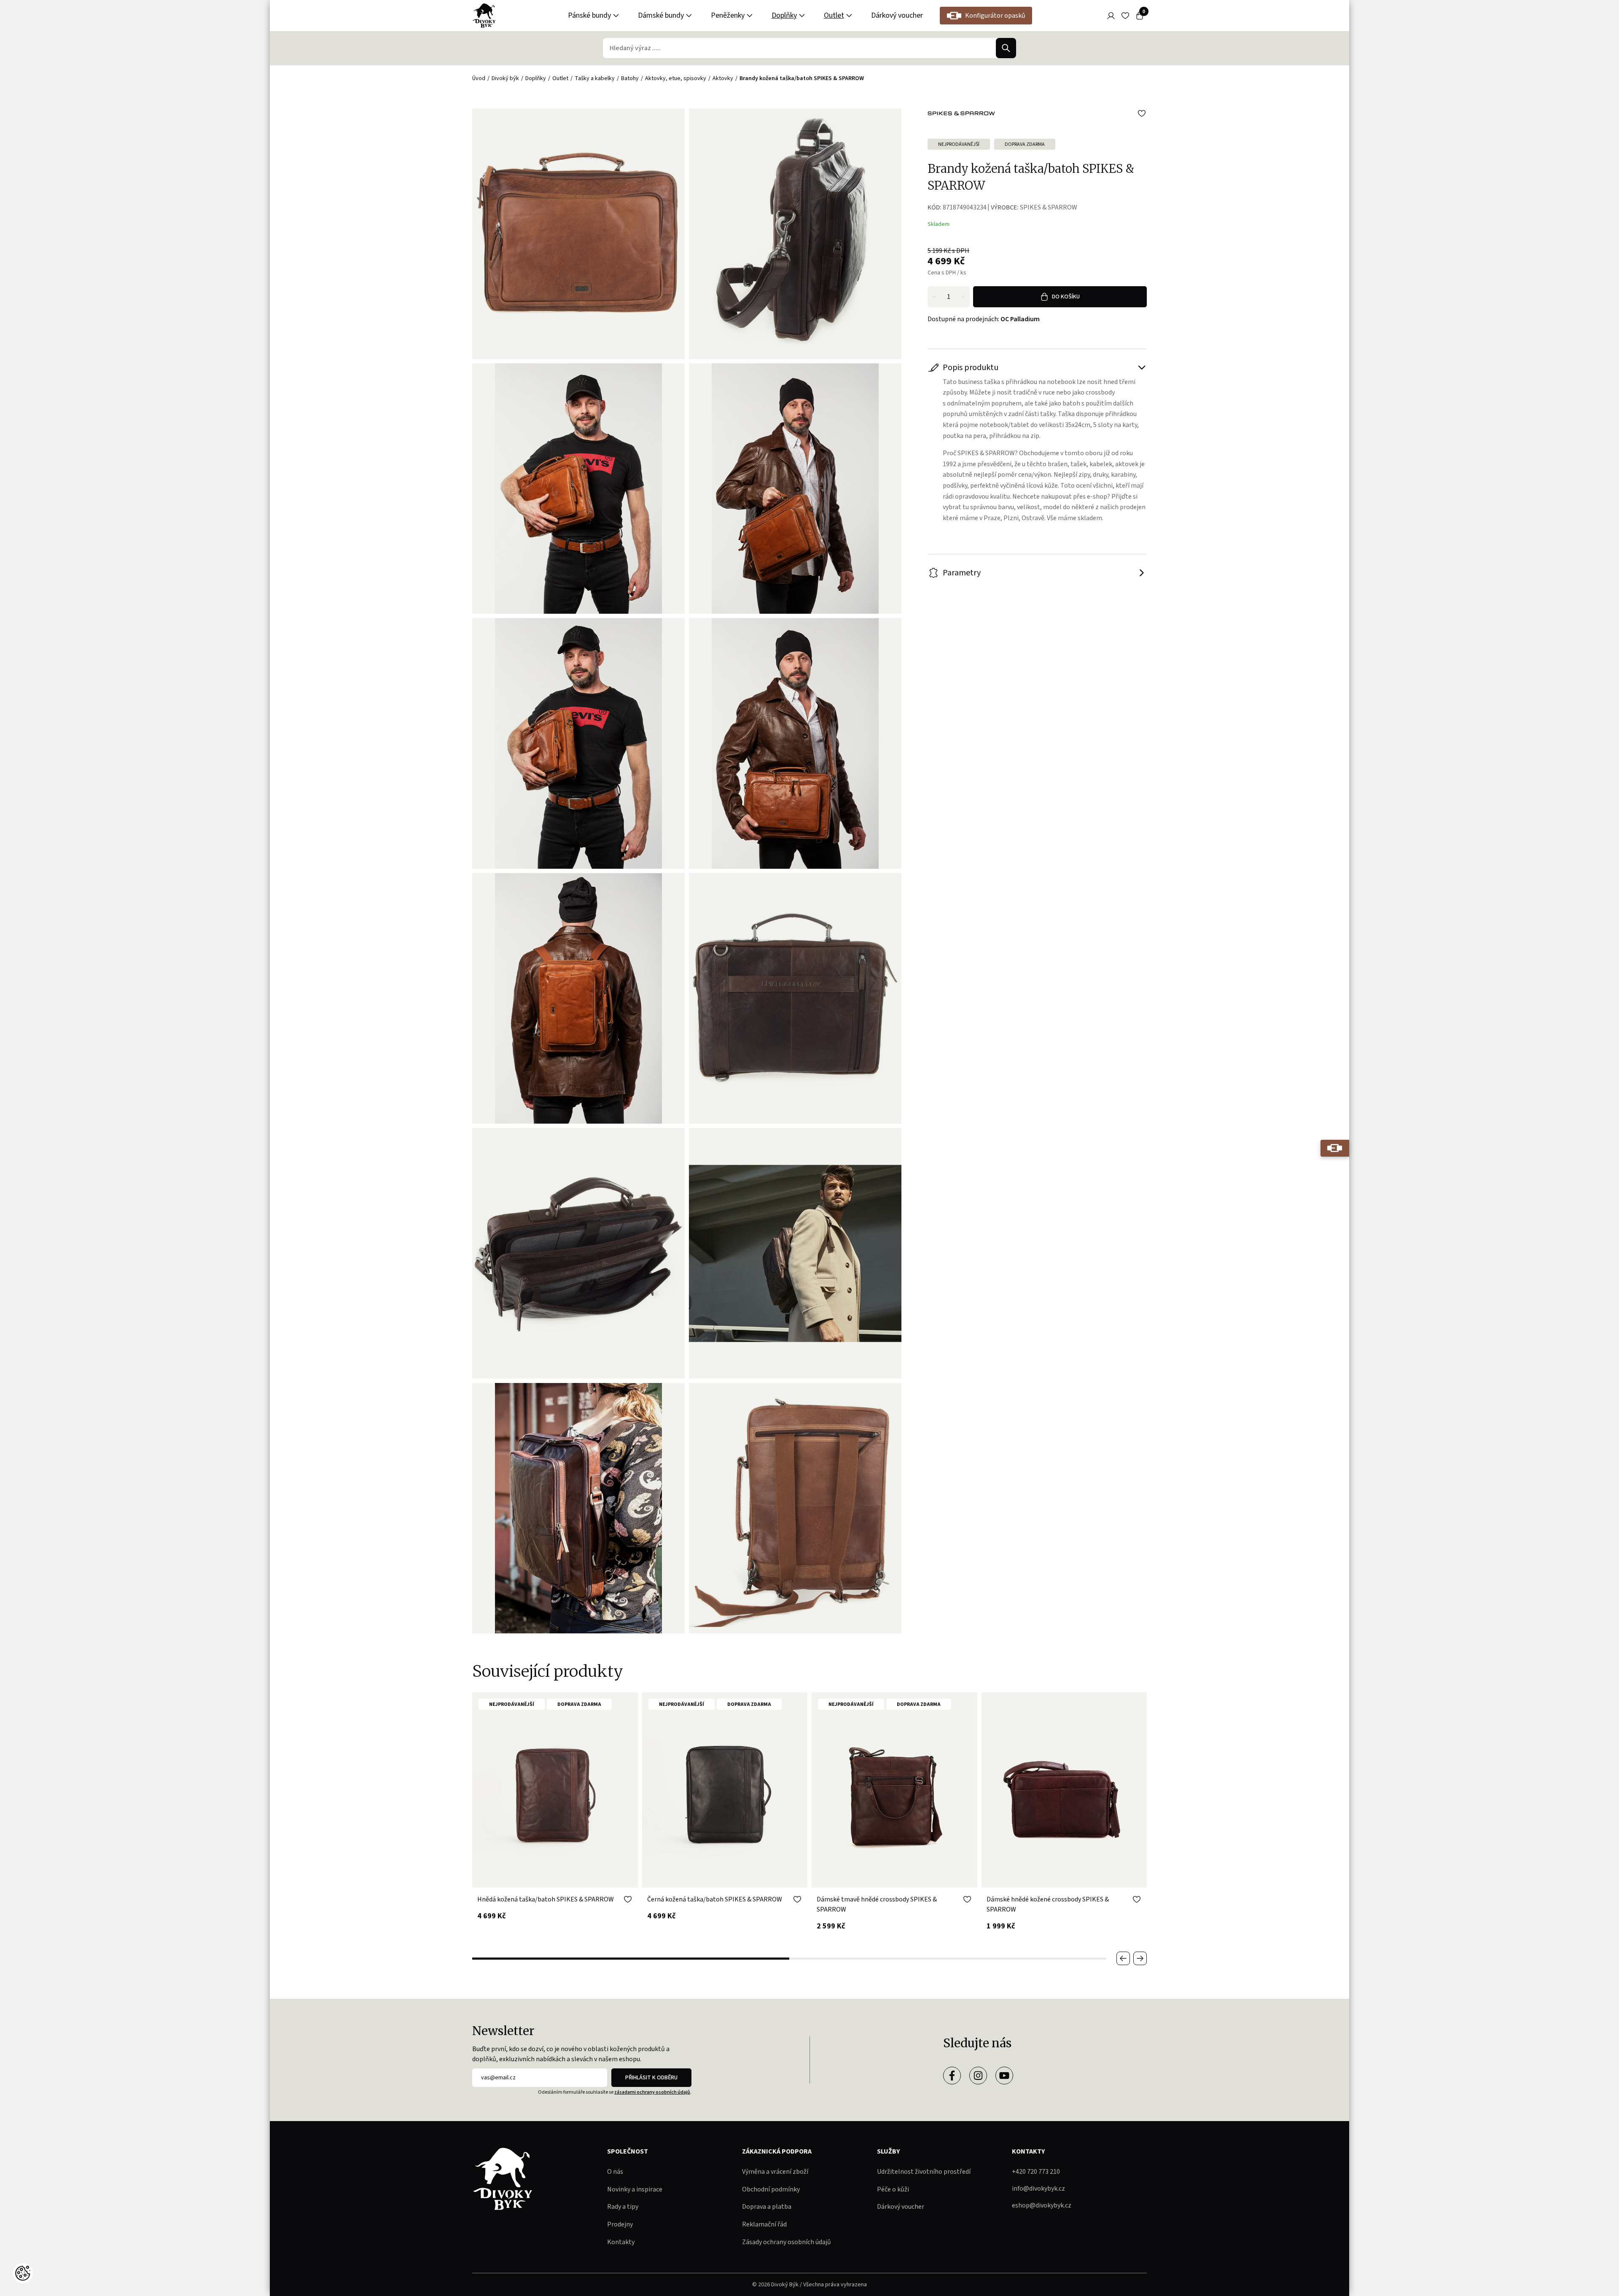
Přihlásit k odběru (651, 2078)
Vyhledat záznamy (1006, 48)
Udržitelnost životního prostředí (924, 2172)
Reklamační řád (764, 2224)
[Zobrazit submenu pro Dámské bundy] (689, 16)
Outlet (834, 15)
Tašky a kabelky (595, 78)
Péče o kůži (893, 2189)
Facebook (952, 2076)
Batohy (630, 78)
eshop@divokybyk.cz (1042, 2205)
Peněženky (728, 15)
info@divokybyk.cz (1038, 2189)
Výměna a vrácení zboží (775, 2172)
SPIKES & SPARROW (1049, 207)
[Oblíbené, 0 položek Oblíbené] (1125, 16)
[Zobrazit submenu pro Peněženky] (750, 16)
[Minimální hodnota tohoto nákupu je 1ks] (934, 297)
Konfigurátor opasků (995, 16)
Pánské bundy (589, 15)
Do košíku (1066, 297)
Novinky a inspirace (635, 2189)
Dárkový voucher (897, 15)
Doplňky (784, 15)
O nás (615, 2172)
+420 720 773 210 (1036, 2172)
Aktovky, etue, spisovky (676, 78)
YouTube (1004, 2076)
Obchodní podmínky (771, 2189)
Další (1140, 1958)
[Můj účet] (1111, 16)
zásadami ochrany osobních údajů (652, 2092)
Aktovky (723, 78)
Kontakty (621, 2242)
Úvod (479, 78)
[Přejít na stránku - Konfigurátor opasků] (1335, 1148)
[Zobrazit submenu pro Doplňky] (802, 16)
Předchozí (1123, 1958)
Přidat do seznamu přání (1142, 113)
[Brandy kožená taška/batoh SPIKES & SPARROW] (795, 234)
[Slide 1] (631, 1959)
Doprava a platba (767, 2207)
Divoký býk (505, 78)
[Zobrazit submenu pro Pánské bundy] (616, 16)
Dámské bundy (661, 15)
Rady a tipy (623, 2207)
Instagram (978, 2076)
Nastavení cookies (23, 2273)
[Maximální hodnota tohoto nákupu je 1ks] (963, 297)
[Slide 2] (948, 1959)
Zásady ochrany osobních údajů (787, 2242)
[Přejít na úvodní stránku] (484, 16)
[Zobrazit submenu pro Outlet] (849, 16)
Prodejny (620, 2224)
